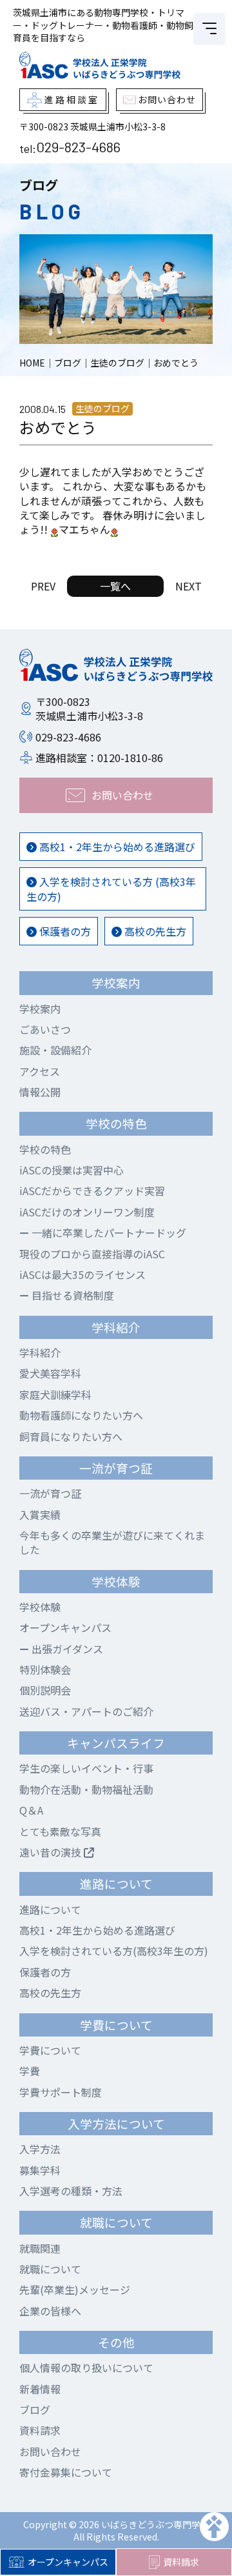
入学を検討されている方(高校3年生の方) (114, 1951)
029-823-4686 (78, 146)
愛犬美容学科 (50, 1373)
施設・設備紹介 (55, 1050)
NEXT (188, 586)
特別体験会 (45, 1669)
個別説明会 (45, 1690)
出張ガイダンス (66, 1649)
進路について (50, 1909)
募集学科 (40, 2170)
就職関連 (40, 2248)
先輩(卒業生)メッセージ (75, 2289)
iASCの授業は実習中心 (72, 1170)
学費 (30, 2071)
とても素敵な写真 (60, 1831)
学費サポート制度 (61, 2092)
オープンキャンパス (68, 2562)
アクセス (40, 1071)
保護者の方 (64, 931)
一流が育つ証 (50, 1493)
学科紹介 (40, 1353)
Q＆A (31, 1810)
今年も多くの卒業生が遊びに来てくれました (112, 1542)
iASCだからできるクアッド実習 (92, 1191)
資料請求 (181, 2562)
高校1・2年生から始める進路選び (116, 847)
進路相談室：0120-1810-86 (99, 758)
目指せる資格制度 (72, 1295)
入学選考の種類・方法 (71, 2191)
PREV (43, 586)
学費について (50, 2050)
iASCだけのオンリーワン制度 (87, 1212)
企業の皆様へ (50, 2311)
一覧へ (115, 586)
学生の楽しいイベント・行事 (86, 1768)
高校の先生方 (154, 931)
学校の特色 (45, 1149)
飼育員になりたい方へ (71, 1436)
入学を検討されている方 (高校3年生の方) (111, 889)
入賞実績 (40, 1514)
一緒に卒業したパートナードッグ (108, 1233)
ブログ (35, 2410)
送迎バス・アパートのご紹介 (86, 1711)
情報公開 (40, 1092)
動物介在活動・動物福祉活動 (86, 1789)
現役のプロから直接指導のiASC (92, 1254)
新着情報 (40, 2389)
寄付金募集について (66, 2472)
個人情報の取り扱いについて (86, 2368)
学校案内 (40, 1009)
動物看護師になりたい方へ (81, 1415)
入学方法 (40, 2149)
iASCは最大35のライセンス (82, 1274)
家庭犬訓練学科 (55, 1394)
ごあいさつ (45, 1029)
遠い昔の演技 (52, 1852)
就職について (50, 2269)
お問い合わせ (50, 2451)
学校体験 (40, 1607)
